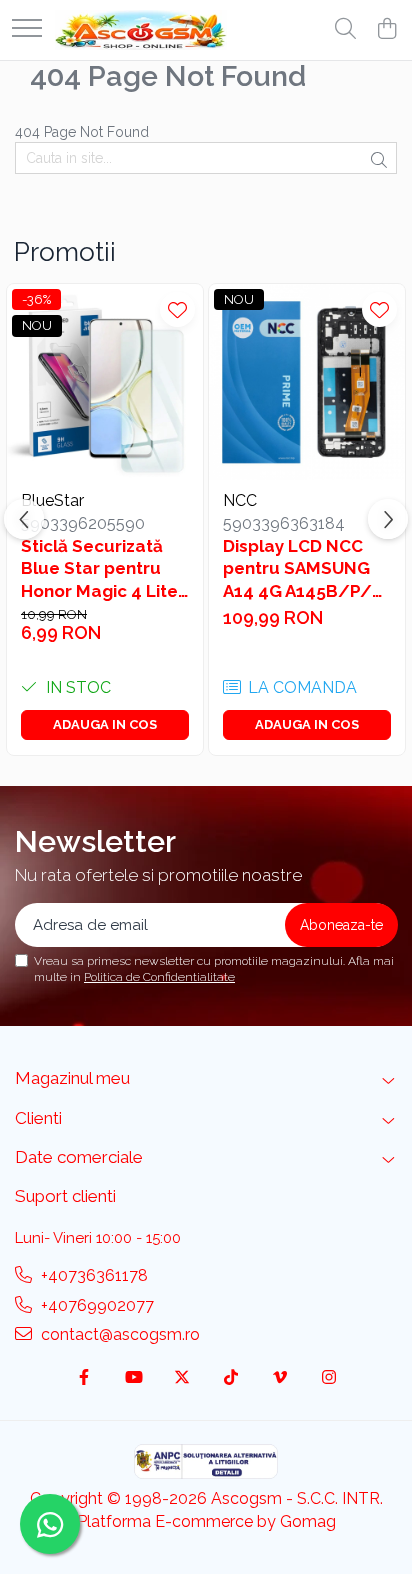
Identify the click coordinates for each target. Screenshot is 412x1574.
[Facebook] (84, 1378)
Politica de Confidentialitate (159, 977)
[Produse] (27, 29)
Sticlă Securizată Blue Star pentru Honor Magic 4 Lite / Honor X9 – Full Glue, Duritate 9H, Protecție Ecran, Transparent (99, 568)
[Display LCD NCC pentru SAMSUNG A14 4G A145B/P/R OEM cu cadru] (307, 382)
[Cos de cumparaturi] (386, 30)
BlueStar (52, 500)
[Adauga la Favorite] (177, 309)
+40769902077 (95, 1305)
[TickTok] (231, 1378)
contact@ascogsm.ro (118, 1334)
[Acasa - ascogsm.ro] (141, 30)
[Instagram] (329, 1378)
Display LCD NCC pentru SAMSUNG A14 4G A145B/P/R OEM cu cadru (303, 568)
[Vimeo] (280, 1378)
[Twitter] (182, 1378)
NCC (240, 500)
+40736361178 (92, 1275)
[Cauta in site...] (345, 30)
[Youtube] (133, 1378)
